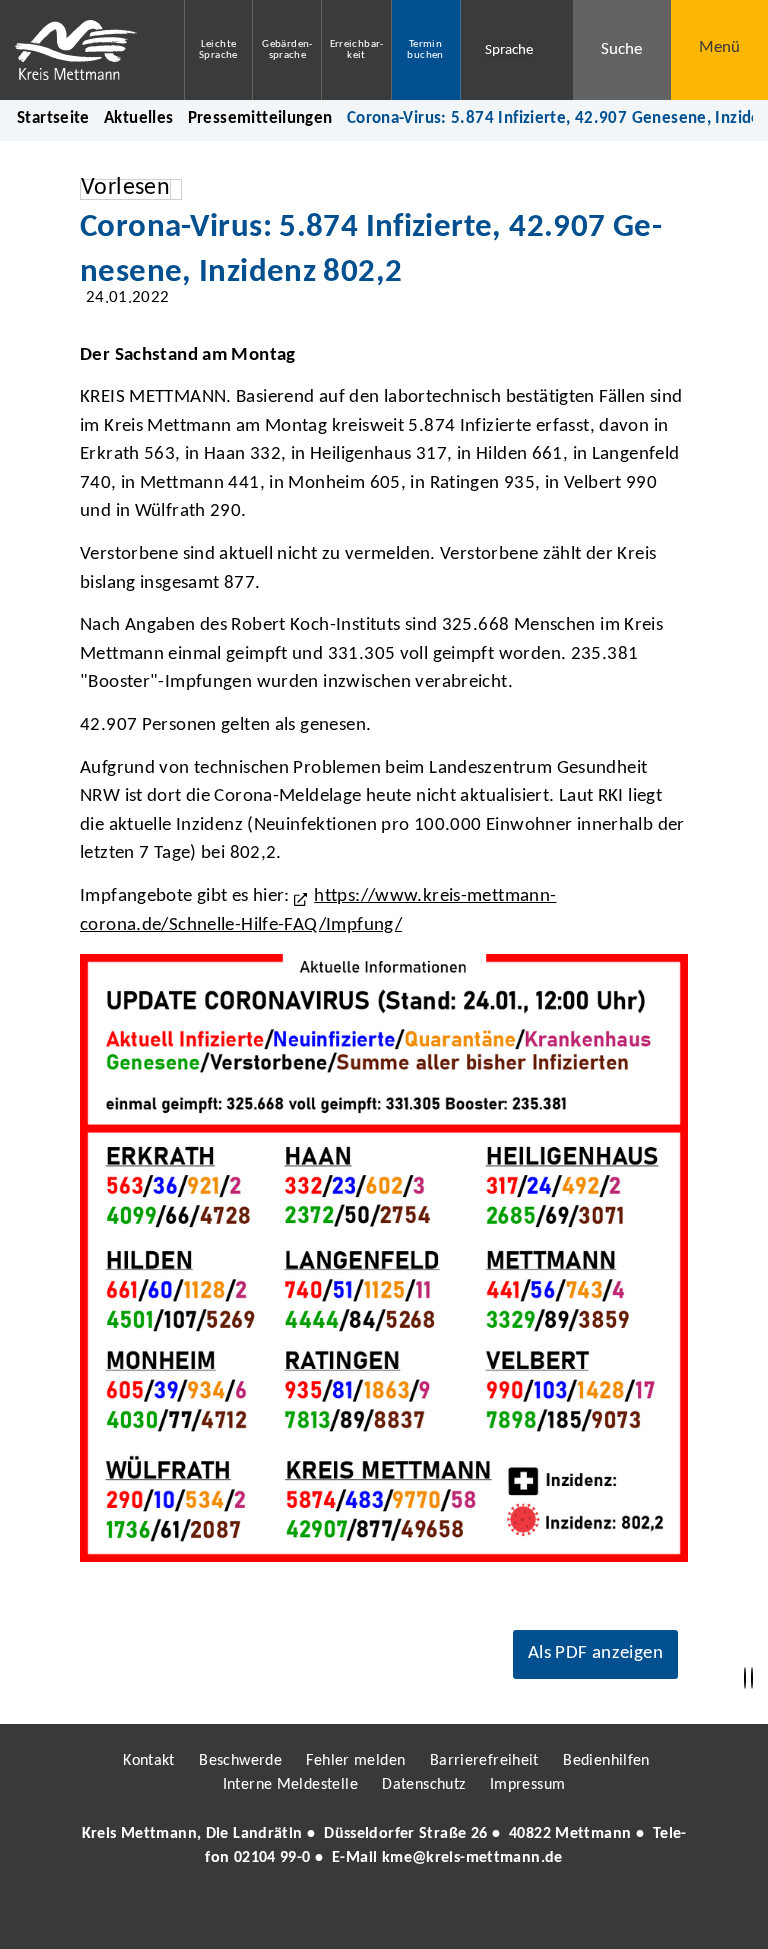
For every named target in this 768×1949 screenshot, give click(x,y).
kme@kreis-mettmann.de (472, 1858)
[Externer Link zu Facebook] (247, 1915)
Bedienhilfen (606, 1761)
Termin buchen (425, 50)
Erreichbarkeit (357, 50)
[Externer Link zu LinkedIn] (382, 1915)
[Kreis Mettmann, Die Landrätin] (384, 1846)
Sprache (509, 50)
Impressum (527, 1785)
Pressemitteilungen (260, 118)
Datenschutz (423, 1785)
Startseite (53, 118)
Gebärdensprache (287, 50)
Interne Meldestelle (290, 1785)
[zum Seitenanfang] (752, 1678)
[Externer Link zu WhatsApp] (472, 1915)
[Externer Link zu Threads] (337, 1915)
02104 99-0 (272, 1858)
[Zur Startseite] (77, 50)
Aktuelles (138, 118)
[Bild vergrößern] (384, 1258)
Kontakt (149, 1761)
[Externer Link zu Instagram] (292, 1915)
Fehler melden (355, 1761)
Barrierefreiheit (484, 1761)
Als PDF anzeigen (595, 1653)
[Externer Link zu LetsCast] (517, 1915)
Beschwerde (240, 1761)
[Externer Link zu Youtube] (427, 1915)
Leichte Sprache (218, 50)
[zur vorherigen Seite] (745, 1678)
